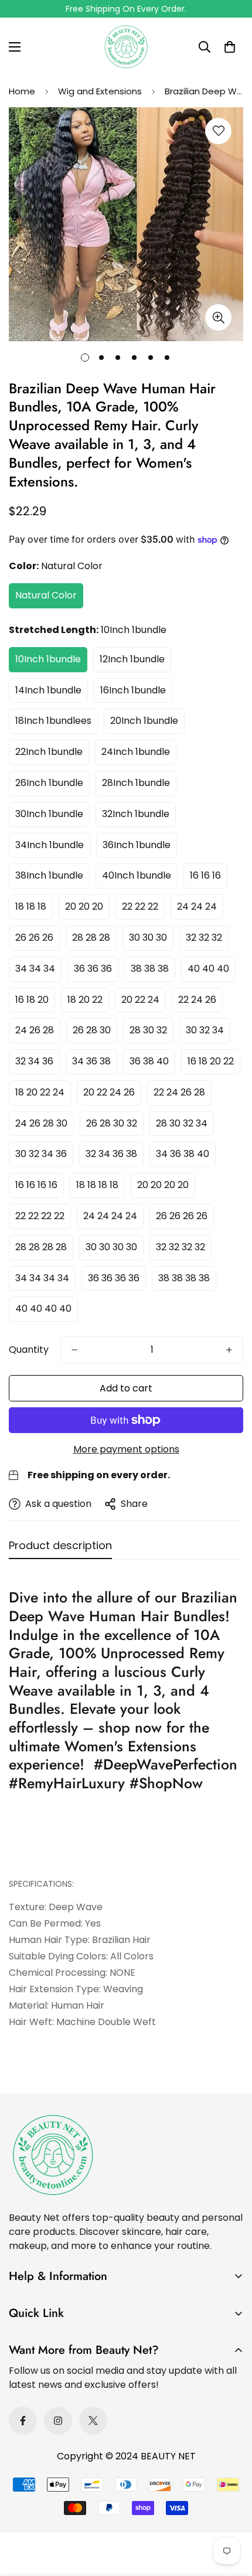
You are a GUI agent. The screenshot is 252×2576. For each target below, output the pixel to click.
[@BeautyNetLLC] (93, 2421)
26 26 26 (34, 937)
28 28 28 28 (41, 1247)
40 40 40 (208, 969)
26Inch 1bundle (49, 783)
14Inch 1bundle (48, 690)
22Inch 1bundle (49, 752)
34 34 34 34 (42, 1278)
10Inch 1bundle (48, 659)
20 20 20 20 (163, 1185)
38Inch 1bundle (49, 875)
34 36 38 (91, 1061)
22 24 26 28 (179, 1092)
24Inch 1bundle (136, 752)
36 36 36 (93, 969)
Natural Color (46, 595)
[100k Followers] (58, 2421)
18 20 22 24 (40, 1092)
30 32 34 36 (41, 1154)
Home (22, 91)
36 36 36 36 (114, 1278)
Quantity (29, 1350)
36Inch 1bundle (137, 845)
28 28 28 (91, 937)
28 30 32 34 (182, 1123)
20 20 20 (84, 906)
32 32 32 (204, 937)
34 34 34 (35, 969)
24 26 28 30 (41, 1123)
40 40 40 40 (43, 1309)
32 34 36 (34, 1061)
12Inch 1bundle (132, 659)
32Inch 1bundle (136, 814)
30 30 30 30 (111, 1247)
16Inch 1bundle (133, 690)
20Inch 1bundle (144, 721)
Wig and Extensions (100, 91)
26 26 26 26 (182, 1216)
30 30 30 (148, 937)
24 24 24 (197, 906)
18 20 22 (85, 1000)
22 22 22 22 (40, 1216)
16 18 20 (32, 1000)
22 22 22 (140, 906)
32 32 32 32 (181, 1247)
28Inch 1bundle (136, 783)
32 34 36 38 (111, 1154)
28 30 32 (148, 1030)
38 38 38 (150, 969)
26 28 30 (92, 1030)
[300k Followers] (23, 2421)
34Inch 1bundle (50, 845)
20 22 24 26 (109, 1092)
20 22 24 (140, 1000)
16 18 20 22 (211, 1061)
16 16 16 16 (36, 1185)
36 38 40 (149, 1061)
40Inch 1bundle (137, 875)
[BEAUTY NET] (126, 47)
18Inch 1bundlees (53, 721)
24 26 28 (35, 1030)
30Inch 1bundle (49, 814)
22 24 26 (197, 1000)
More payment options (126, 1449)
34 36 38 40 (183, 1154)
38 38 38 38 (184, 1278)
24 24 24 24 (110, 1216)
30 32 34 (205, 1030)
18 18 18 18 (97, 1185)
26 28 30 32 (112, 1123)
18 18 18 (31, 906)
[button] (230, 47)
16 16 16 (205, 875)
